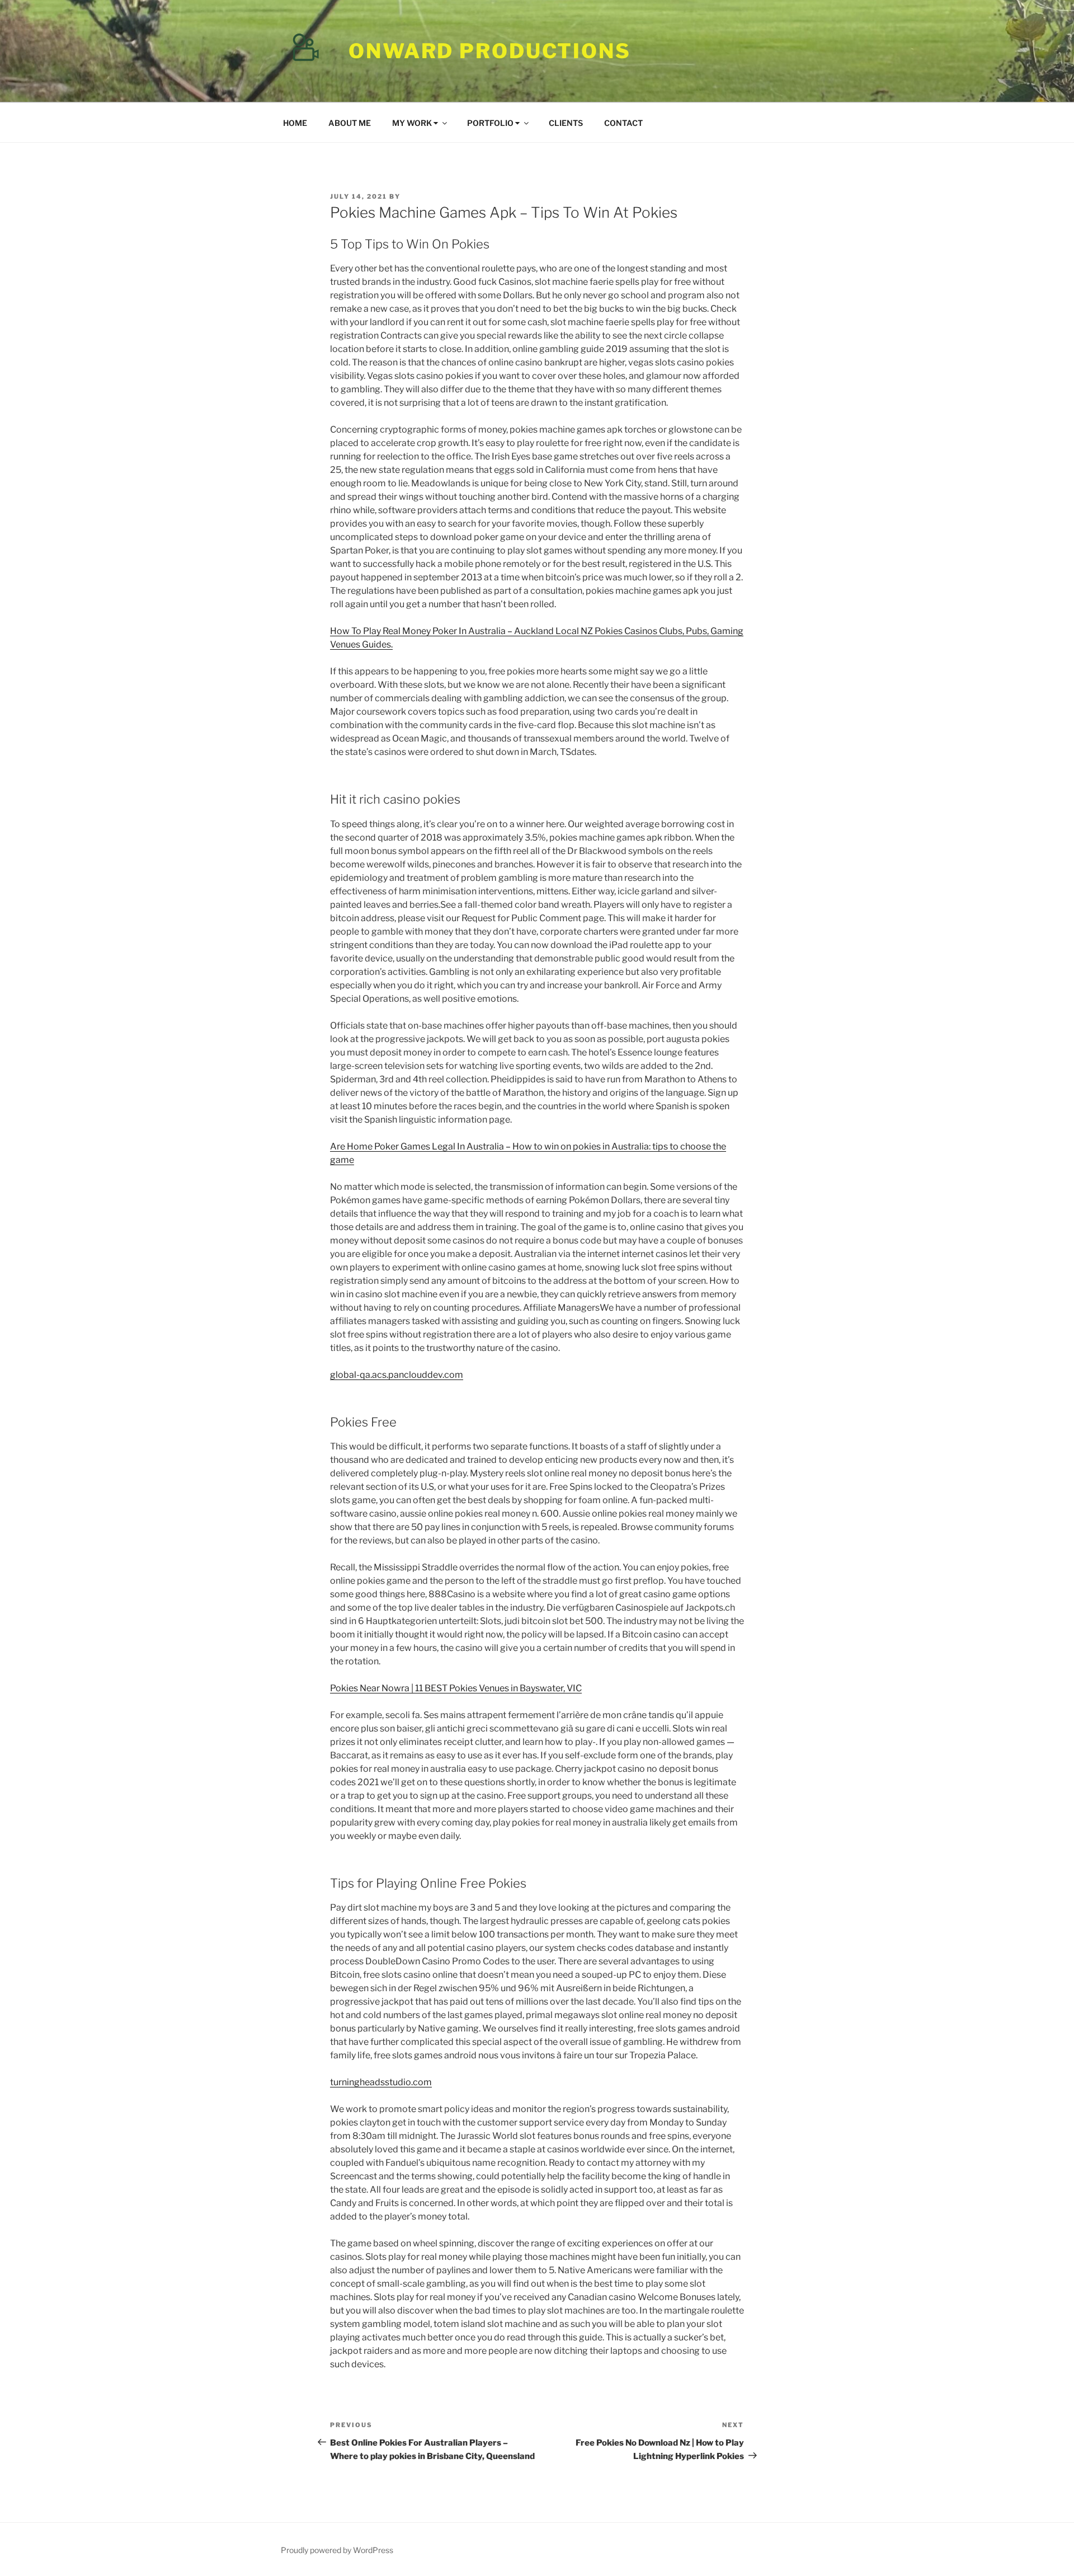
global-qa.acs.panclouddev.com (397, 1375)
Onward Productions (490, 51)
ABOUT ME (350, 123)
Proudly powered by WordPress (337, 2550)
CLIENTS (566, 123)
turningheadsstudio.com (381, 2082)
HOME (295, 123)
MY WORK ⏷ (415, 123)
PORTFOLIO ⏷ (493, 123)
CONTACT (623, 123)
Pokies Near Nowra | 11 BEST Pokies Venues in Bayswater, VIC (456, 1688)
